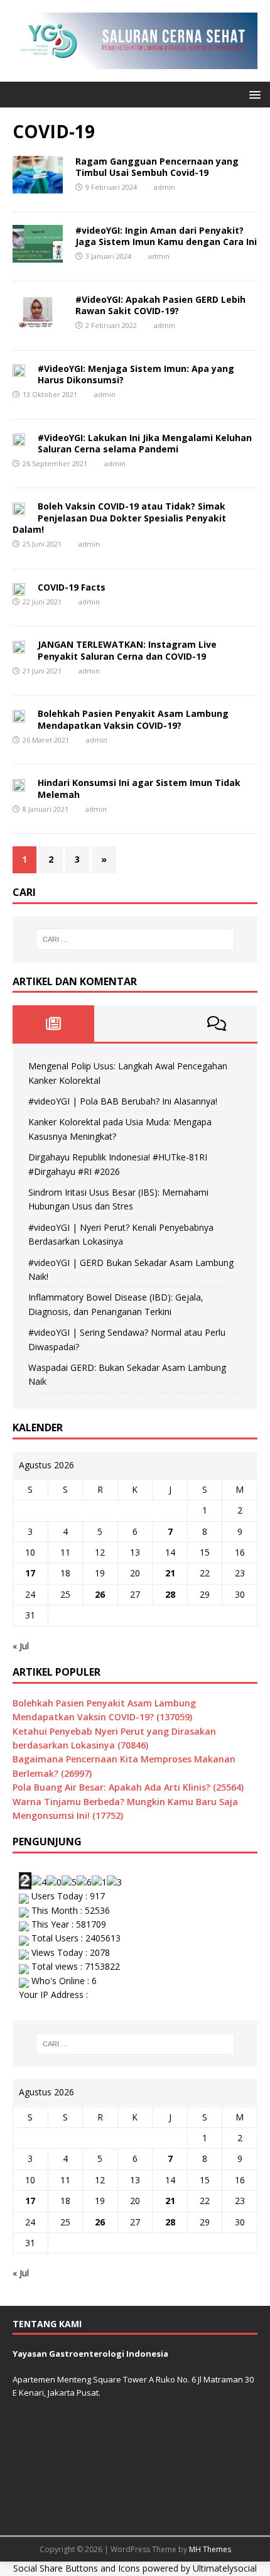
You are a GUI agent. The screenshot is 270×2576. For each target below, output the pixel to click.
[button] (253, 94)
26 (100, 1594)
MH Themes (210, 2549)
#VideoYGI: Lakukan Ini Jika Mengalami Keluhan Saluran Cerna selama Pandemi (145, 443)
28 (170, 1594)
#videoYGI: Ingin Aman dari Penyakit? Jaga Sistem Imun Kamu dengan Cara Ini (166, 236)
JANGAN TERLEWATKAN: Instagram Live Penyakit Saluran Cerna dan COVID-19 (127, 650)
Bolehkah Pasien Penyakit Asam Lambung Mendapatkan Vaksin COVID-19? (133, 719)
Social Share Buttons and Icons (77, 2568)
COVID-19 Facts (72, 587)
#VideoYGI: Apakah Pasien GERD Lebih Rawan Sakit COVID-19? (160, 305)
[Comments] (217, 1023)
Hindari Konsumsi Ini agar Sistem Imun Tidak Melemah (139, 788)
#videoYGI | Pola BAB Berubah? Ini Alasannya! (123, 1101)
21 (170, 1573)
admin (165, 187)
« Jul (21, 1646)
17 (30, 1573)
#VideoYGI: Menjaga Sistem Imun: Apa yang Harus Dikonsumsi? (136, 374)
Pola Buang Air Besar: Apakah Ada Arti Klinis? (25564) (128, 1787)
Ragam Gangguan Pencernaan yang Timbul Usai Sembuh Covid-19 (157, 167)
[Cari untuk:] (135, 939)
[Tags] (135, 1023)
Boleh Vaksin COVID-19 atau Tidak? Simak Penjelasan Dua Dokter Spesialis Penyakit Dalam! (119, 517)
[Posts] (53, 1023)
